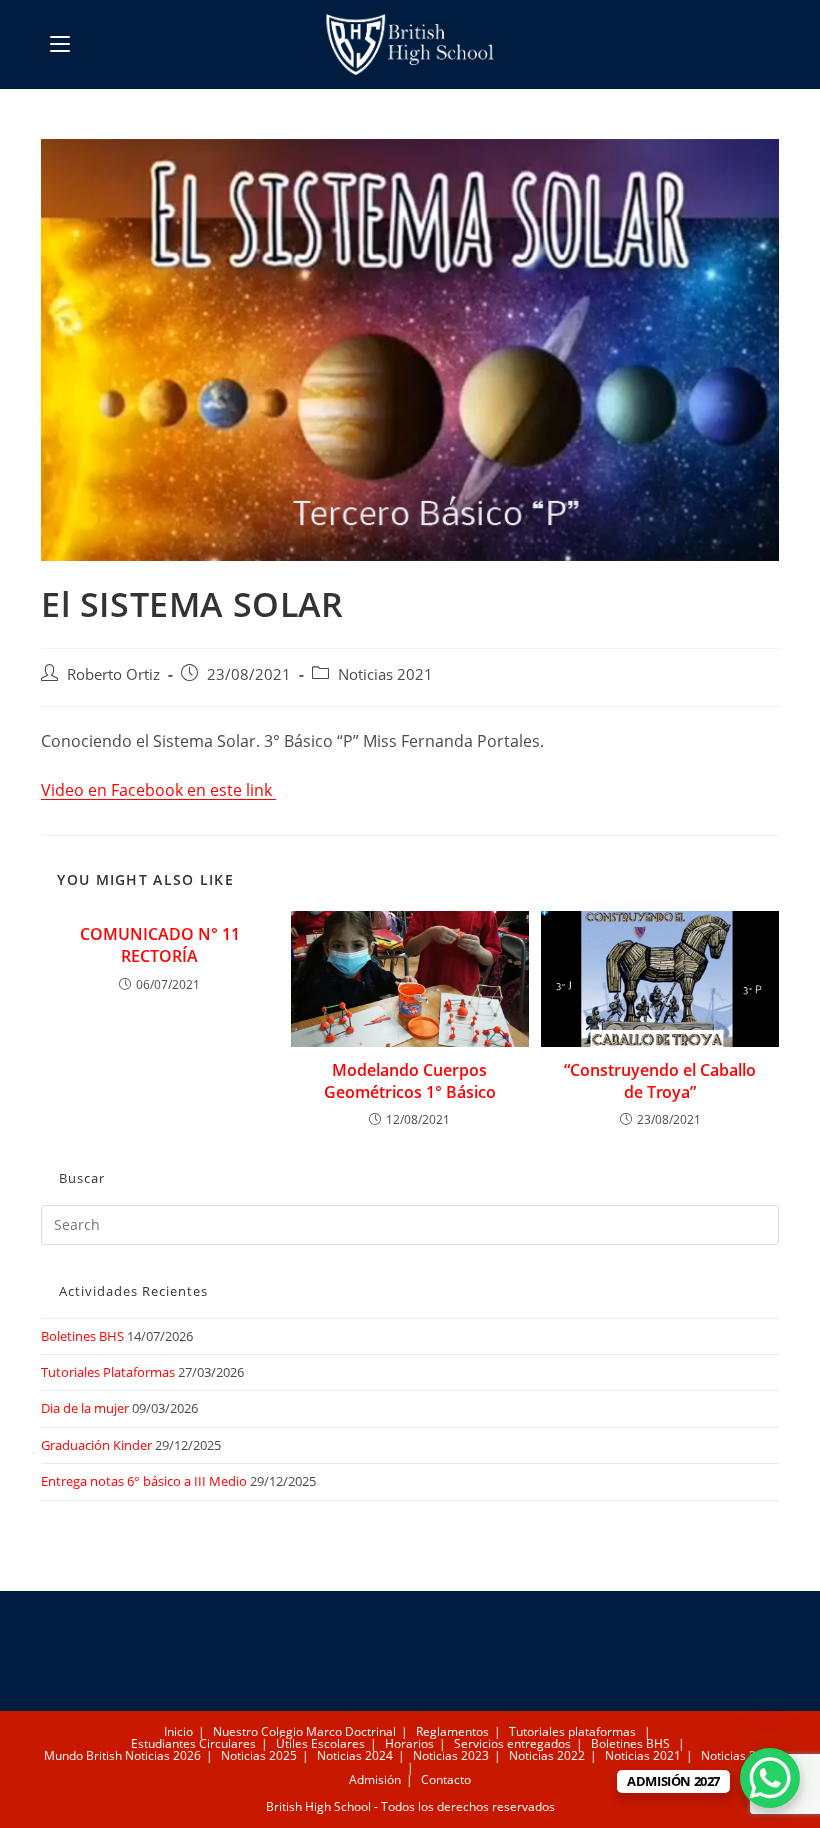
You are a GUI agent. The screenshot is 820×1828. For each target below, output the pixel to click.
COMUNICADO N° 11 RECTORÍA (160, 945)
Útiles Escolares (320, 1743)
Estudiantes (163, 1743)
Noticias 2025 (259, 1755)
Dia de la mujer (85, 1408)
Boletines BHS (82, 1336)
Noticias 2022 (547, 1755)
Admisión (375, 1779)
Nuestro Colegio (258, 1731)
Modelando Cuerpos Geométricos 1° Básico (410, 1081)
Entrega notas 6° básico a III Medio (144, 1481)
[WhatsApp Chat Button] (770, 1778)
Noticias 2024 (355, 1755)
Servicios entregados (512, 1743)
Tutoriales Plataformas (108, 1372)
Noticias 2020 (739, 1755)
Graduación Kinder (96, 1445)
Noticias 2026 (163, 1755)
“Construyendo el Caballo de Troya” (660, 1081)
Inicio (178, 1731)
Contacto (446, 1779)
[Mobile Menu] (60, 44)
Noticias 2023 (451, 1755)
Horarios (409, 1743)
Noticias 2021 (385, 674)
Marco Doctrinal (351, 1731)
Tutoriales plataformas (572, 1731)
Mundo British (83, 1755)
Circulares (227, 1743)
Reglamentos (452, 1731)
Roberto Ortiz (113, 674)
